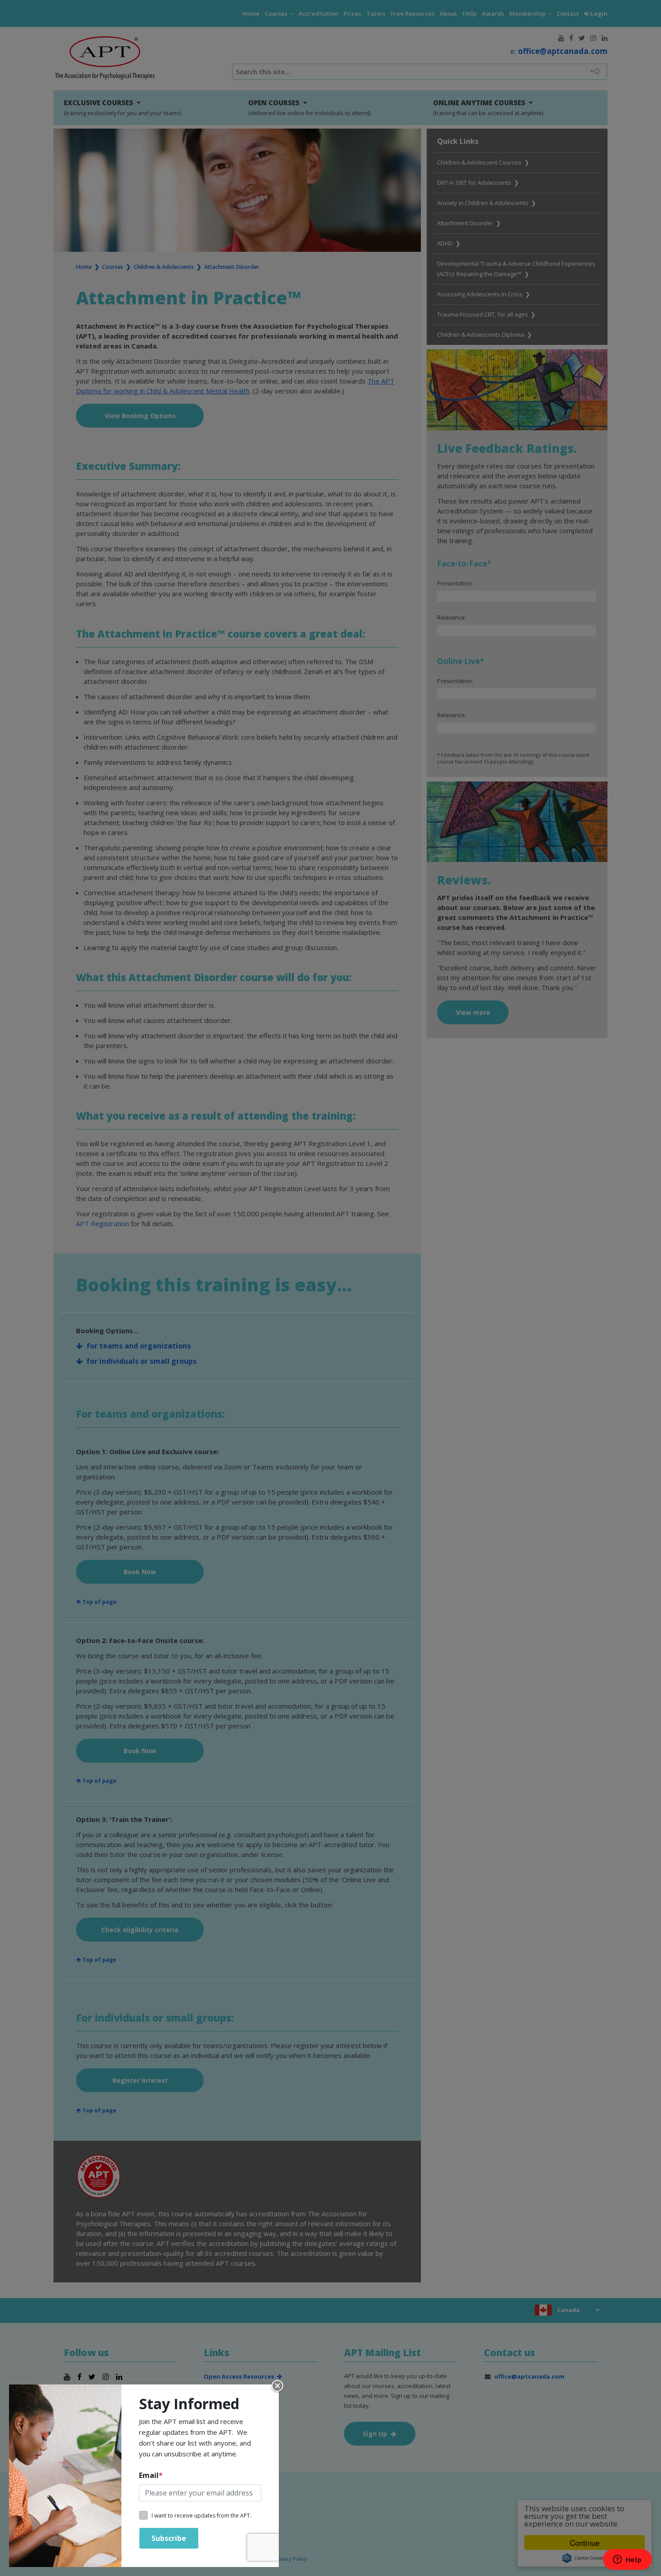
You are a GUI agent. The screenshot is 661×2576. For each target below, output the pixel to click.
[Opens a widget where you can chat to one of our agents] (627, 2560)
